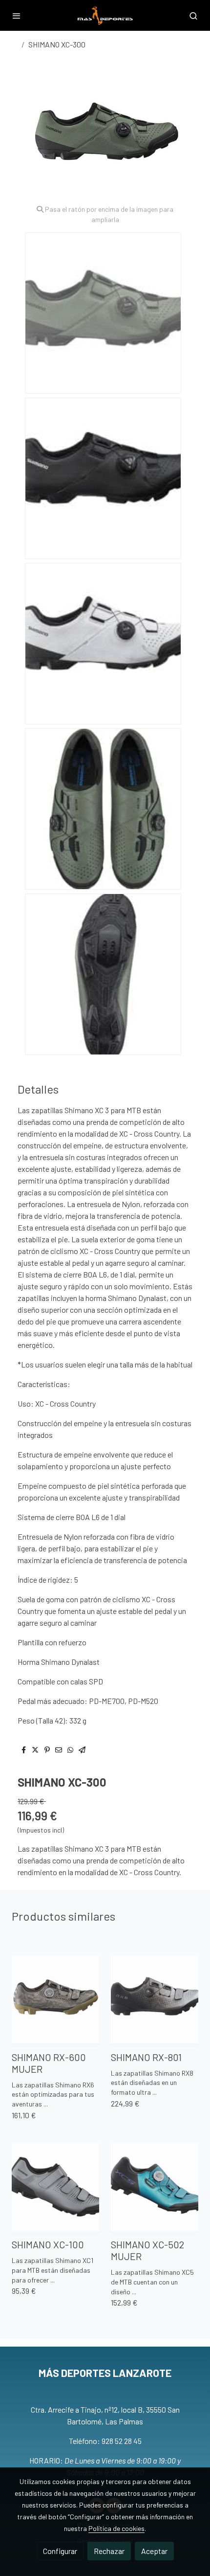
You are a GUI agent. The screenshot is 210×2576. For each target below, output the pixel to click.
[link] (105, 15)
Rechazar (109, 2551)
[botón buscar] (193, 16)
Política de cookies (116, 2528)
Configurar (60, 2551)
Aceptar (154, 2551)
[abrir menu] (17, 16)
